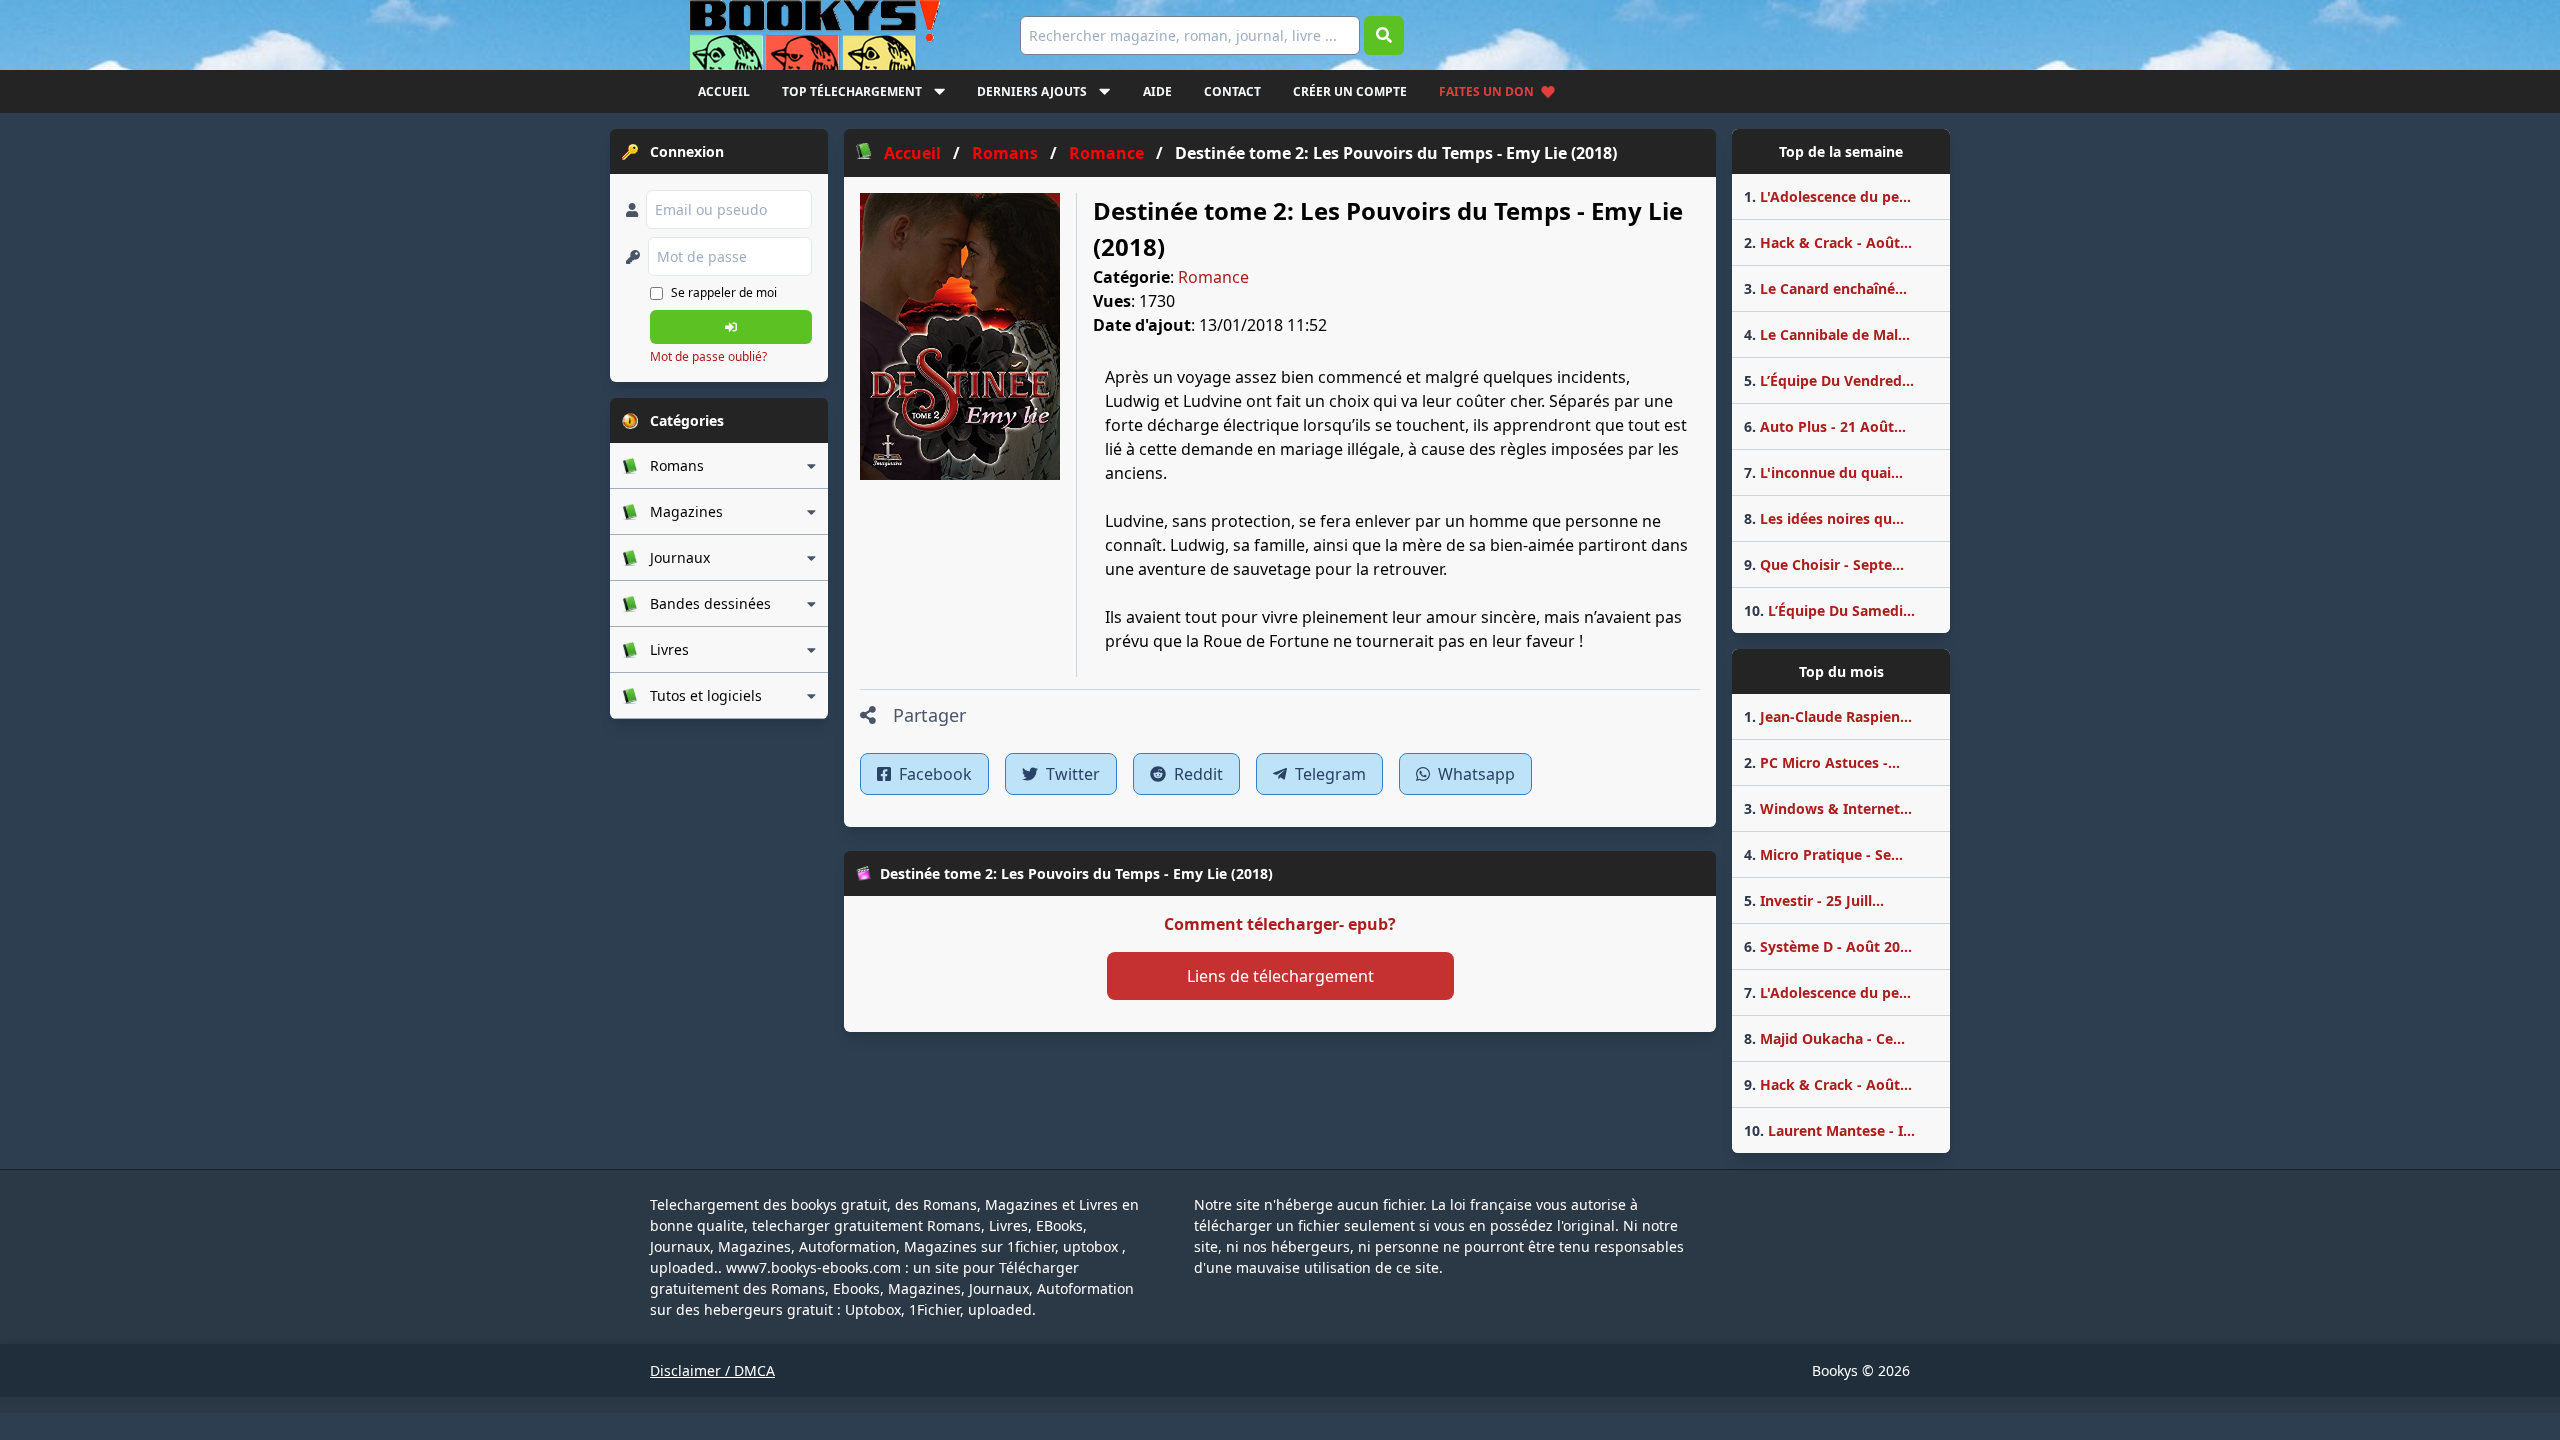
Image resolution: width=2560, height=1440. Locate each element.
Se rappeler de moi (724, 292)
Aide (1157, 91)
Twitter (1071, 774)
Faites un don (1486, 91)
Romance (1213, 277)
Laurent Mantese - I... (1829, 1130)
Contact (1232, 91)
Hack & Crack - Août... (1828, 242)
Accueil (724, 91)
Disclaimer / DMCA (712, 1370)
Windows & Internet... (1828, 808)
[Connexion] (731, 327)
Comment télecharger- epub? (1280, 924)
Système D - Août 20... (1828, 946)
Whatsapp (1474, 774)
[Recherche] (1384, 35)
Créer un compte (1350, 91)
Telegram (1328, 774)
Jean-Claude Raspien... (1828, 716)
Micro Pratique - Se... (1823, 854)
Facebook (933, 774)
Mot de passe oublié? (708, 356)
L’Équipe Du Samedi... (1829, 610)
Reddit (1196, 774)
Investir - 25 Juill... (1814, 900)
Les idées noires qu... (1824, 518)
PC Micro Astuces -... (1822, 762)
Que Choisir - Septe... (1824, 564)
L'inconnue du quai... (1823, 472)
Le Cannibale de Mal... (1827, 334)
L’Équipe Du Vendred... (1829, 380)
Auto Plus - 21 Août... (1825, 426)
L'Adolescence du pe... (1827, 196)
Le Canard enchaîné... (1825, 288)
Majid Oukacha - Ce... (1824, 1038)
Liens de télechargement (1280, 976)
